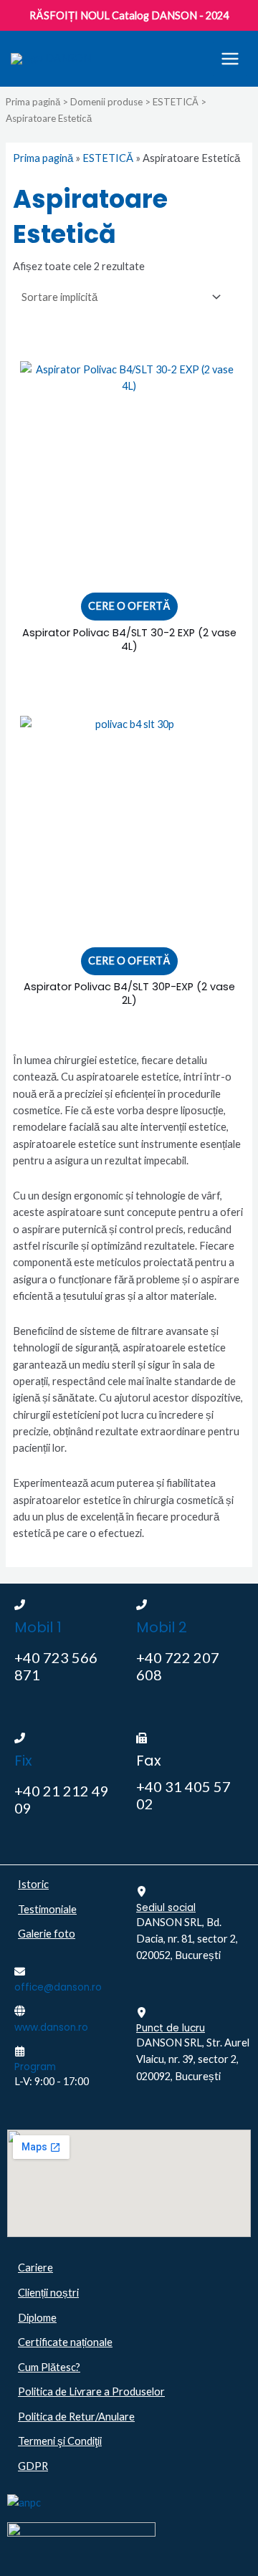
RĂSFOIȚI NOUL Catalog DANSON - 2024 (129, 15)
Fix (23, 1761)
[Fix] (20, 1738)
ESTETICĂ (176, 102)
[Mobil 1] (20, 1605)
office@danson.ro (58, 1987)
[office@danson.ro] (20, 1972)
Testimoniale (47, 1909)
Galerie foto (47, 1934)
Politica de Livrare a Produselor (91, 2391)
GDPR (33, 2466)
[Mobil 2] (142, 1605)
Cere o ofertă (129, 606)
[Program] (20, 2051)
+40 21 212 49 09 (62, 1799)
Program (35, 2067)
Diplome (37, 2318)
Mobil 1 (38, 1627)
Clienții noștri (48, 2293)
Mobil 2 (162, 1627)
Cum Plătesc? (49, 2367)
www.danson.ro (51, 2027)
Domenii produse (106, 102)
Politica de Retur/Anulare (76, 2417)
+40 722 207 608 (178, 1666)
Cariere (35, 2268)
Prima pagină (33, 102)
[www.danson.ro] (20, 2011)
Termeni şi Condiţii (60, 2441)
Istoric (33, 1884)
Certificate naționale (65, 2342)
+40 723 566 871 (56, 1666)
